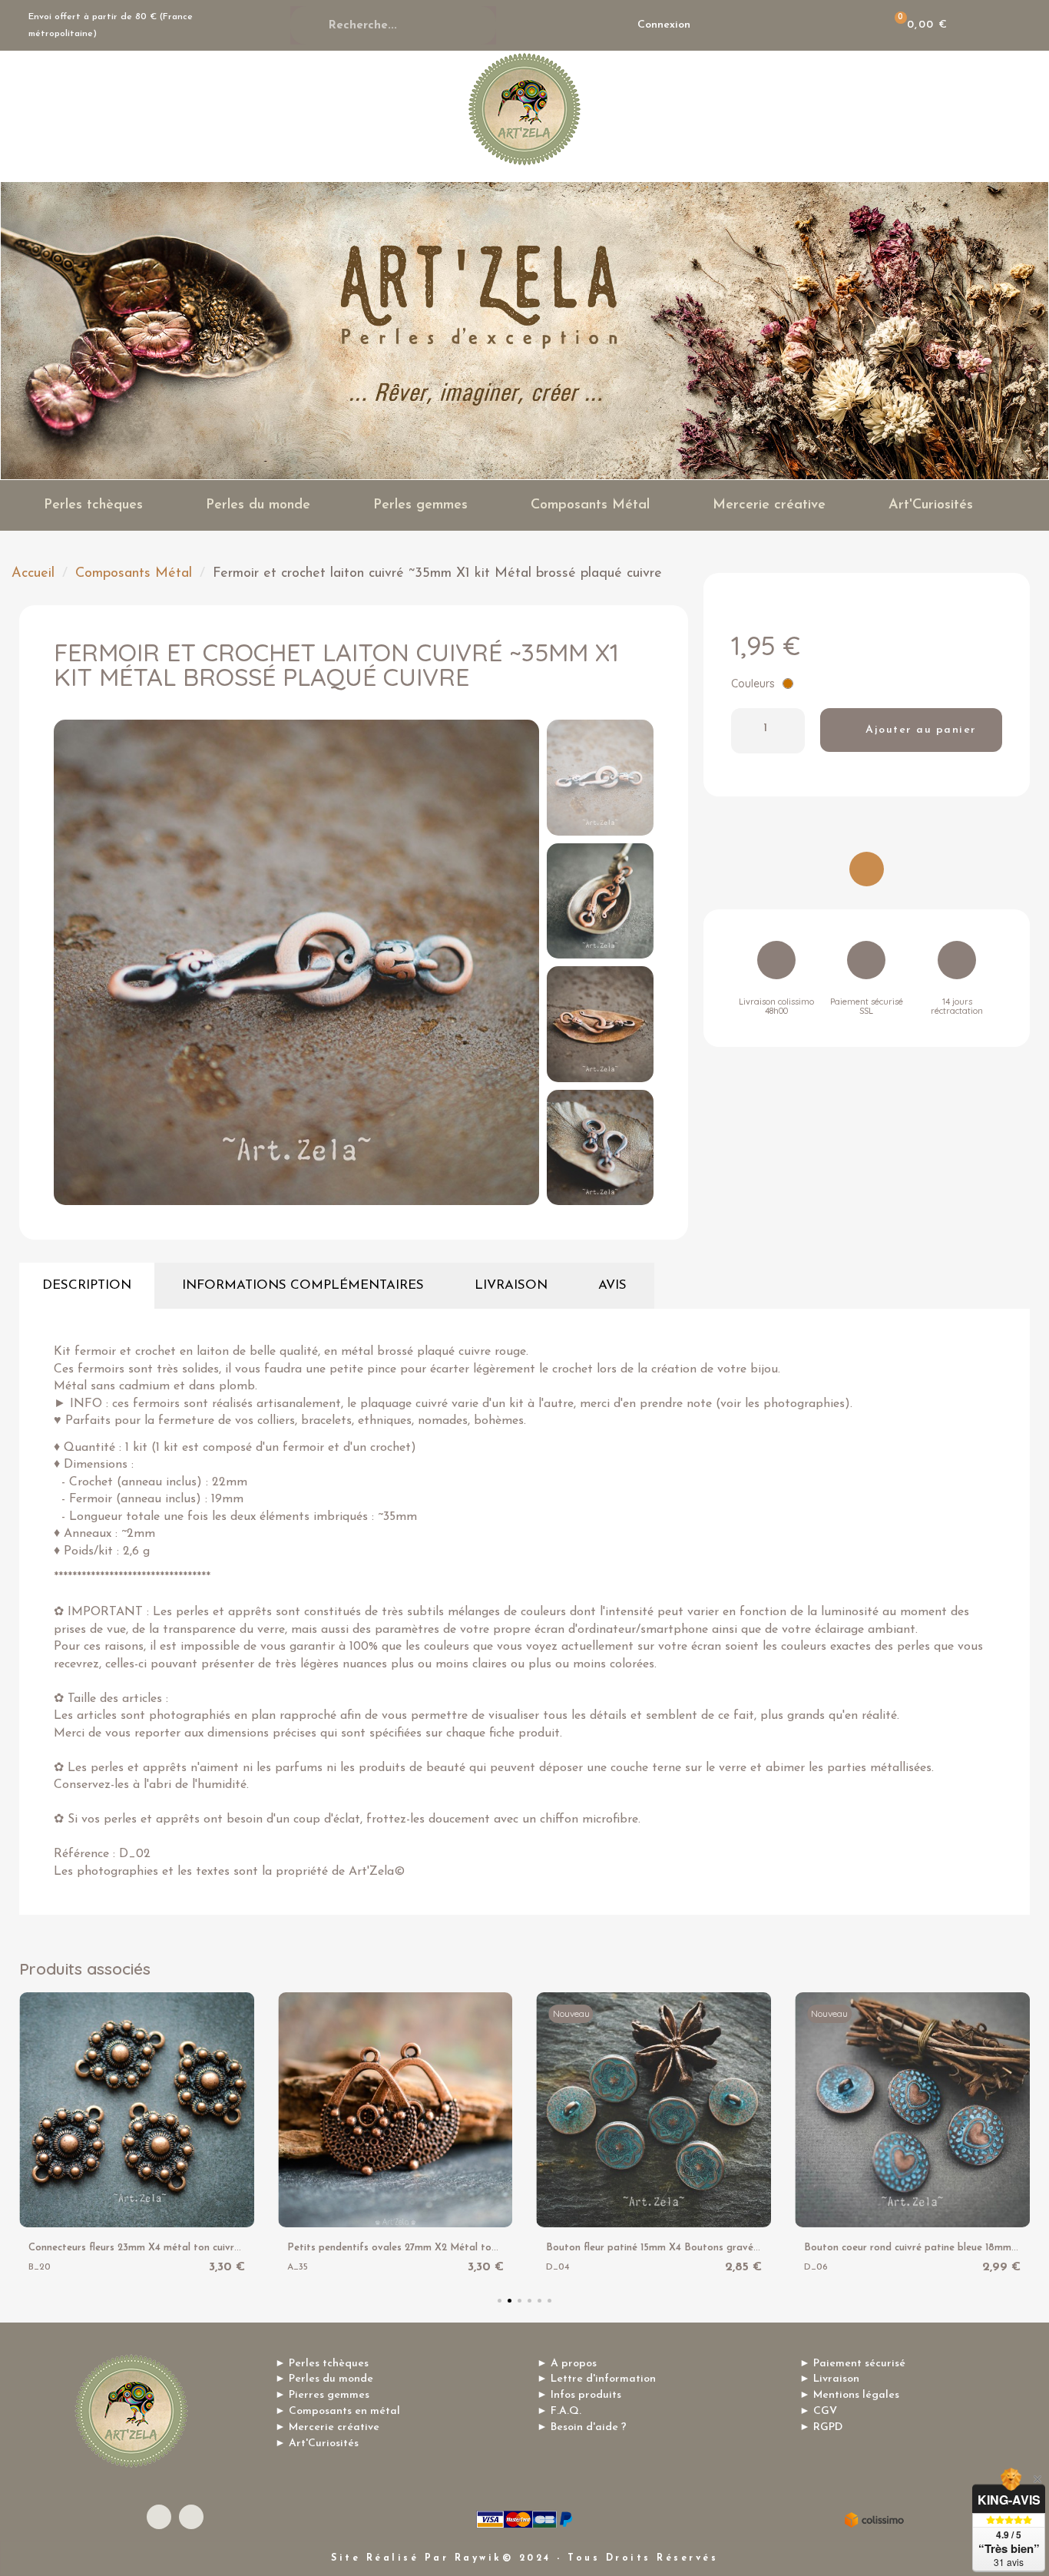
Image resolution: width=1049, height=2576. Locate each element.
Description (87, 1285)
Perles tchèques (93, 505)
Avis (612, 1285)
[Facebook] (159, 2517)
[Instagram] (191, 2517)
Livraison (511, 1285)
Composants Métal (590, 505)
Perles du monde (258, 505)
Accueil (33, 574)
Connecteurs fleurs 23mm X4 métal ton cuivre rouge (149, 2248)
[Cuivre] (788, 684)
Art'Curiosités (931, 505)
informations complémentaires (303, 1285)
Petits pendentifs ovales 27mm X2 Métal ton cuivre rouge (422, 2248)
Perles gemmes (420, 505)
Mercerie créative (769, 505)
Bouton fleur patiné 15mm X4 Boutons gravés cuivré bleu (678, 2248)
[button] (70, 962)
